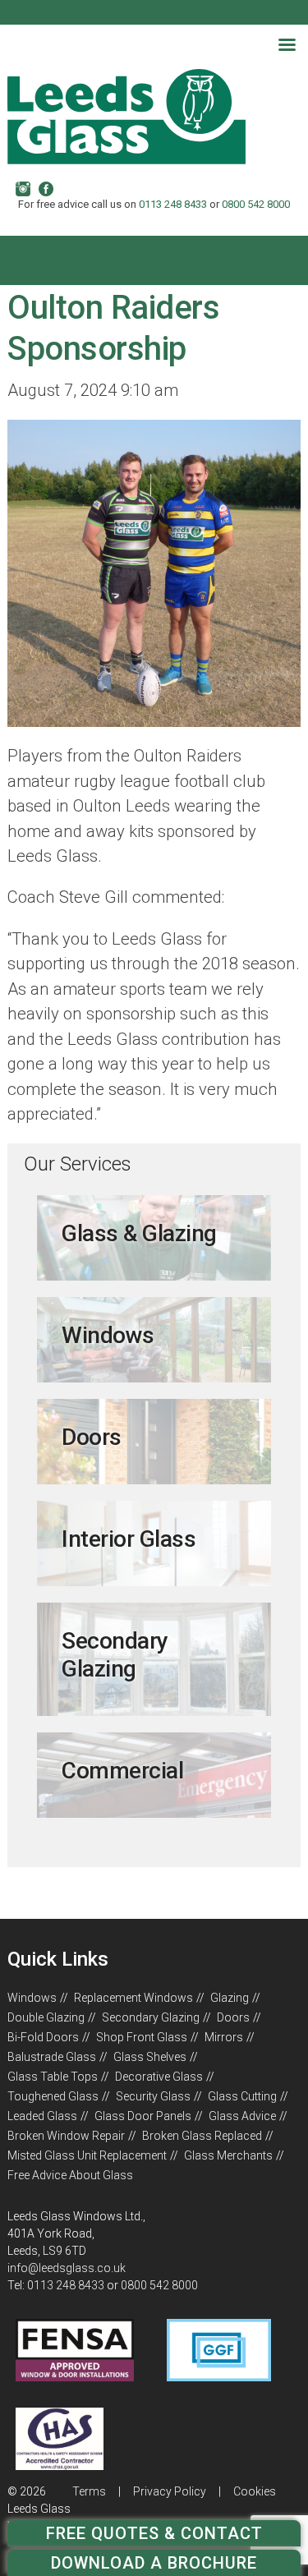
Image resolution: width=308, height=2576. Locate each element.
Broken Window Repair (66, 2136)
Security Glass (153, 2096)
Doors (233, 2017)
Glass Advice (242, 2116)
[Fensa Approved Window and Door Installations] (74, 2377)
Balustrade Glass (52, 2057)
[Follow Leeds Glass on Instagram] (23, 189)
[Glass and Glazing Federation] (219, 2377)
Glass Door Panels (143, 2116)
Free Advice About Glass (70, 2175)
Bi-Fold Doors (43, 2037)
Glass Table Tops (53, 2077)
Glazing (230, 1998)
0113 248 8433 (173, 204)
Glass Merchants (228, 2155)
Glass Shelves (150, 2057)
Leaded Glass (42, 2116)
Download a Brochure (154, 2563)
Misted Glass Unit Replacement (87, 2155)
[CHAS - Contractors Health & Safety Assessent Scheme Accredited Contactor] (59, 2466)
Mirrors (224, 2037)
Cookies (255, 2491)
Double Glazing (46, 2017)
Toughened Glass (53, 2096)
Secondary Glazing (151, 2017)
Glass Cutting (242, 2096)
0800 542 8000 (256, 204)
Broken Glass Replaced (202, 2136)
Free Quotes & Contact (154, 2533)
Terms (89, 2491)
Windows (32, 1998)
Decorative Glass (159, 2077)
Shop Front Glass (142, 2037)
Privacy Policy (170, 2491)
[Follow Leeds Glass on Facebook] (46, 189)
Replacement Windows (133, 1998)
